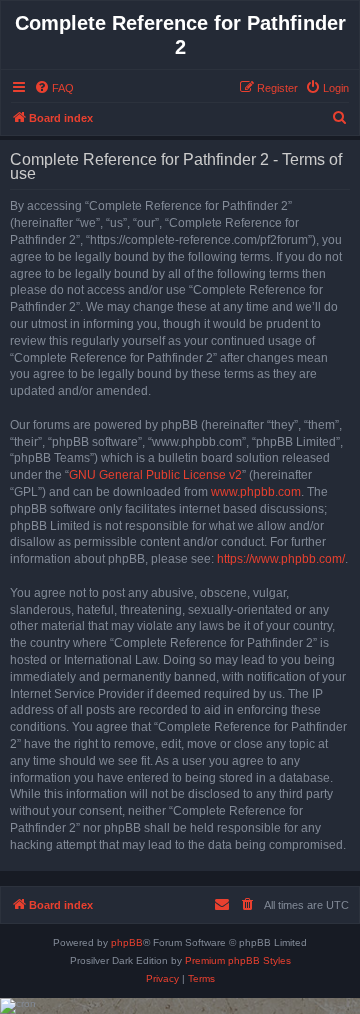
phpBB (127, 942)
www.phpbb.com (256, 492)
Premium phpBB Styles (238, 960)
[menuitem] (54, 88)
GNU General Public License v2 (155, 475)
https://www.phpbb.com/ (281, 559)
